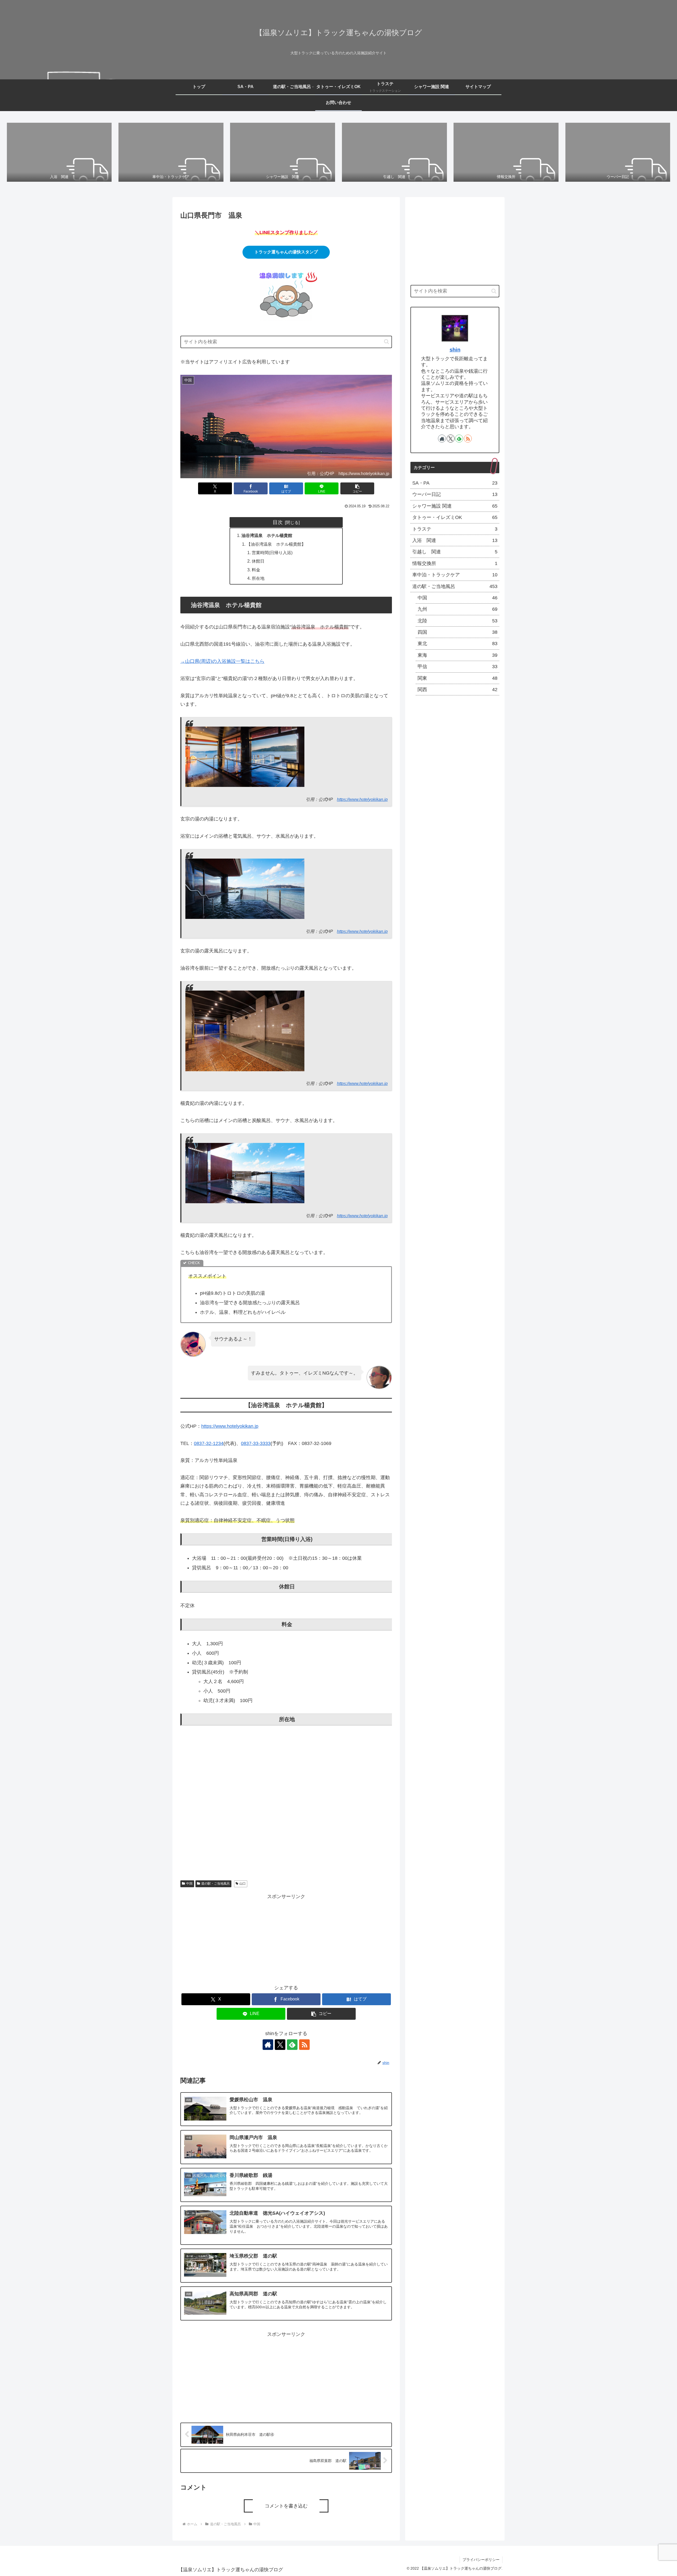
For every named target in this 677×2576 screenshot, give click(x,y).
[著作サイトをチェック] (268, 2045)
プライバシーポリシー (481, 2560)
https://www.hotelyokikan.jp (362, 799)
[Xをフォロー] (280, 2045)
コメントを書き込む (286, 2506)
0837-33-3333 (256, 1443)
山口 (243, 1884)
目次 (278, 522)
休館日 (258, 561)
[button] (386, 342)
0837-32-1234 (209, 1443)
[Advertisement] (286, 1938)
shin (455, 350)
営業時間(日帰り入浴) (272, 553)
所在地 (258, 578)
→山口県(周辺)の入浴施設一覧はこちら (222, 661)
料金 (256, 570)
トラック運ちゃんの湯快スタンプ (286, 252)
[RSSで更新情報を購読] (304, 2045)
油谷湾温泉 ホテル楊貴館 (267, 535)
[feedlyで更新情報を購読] (292, 2045)
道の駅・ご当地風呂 (216, 1884)
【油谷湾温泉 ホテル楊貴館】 (276, 544)
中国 (189, 1884)
